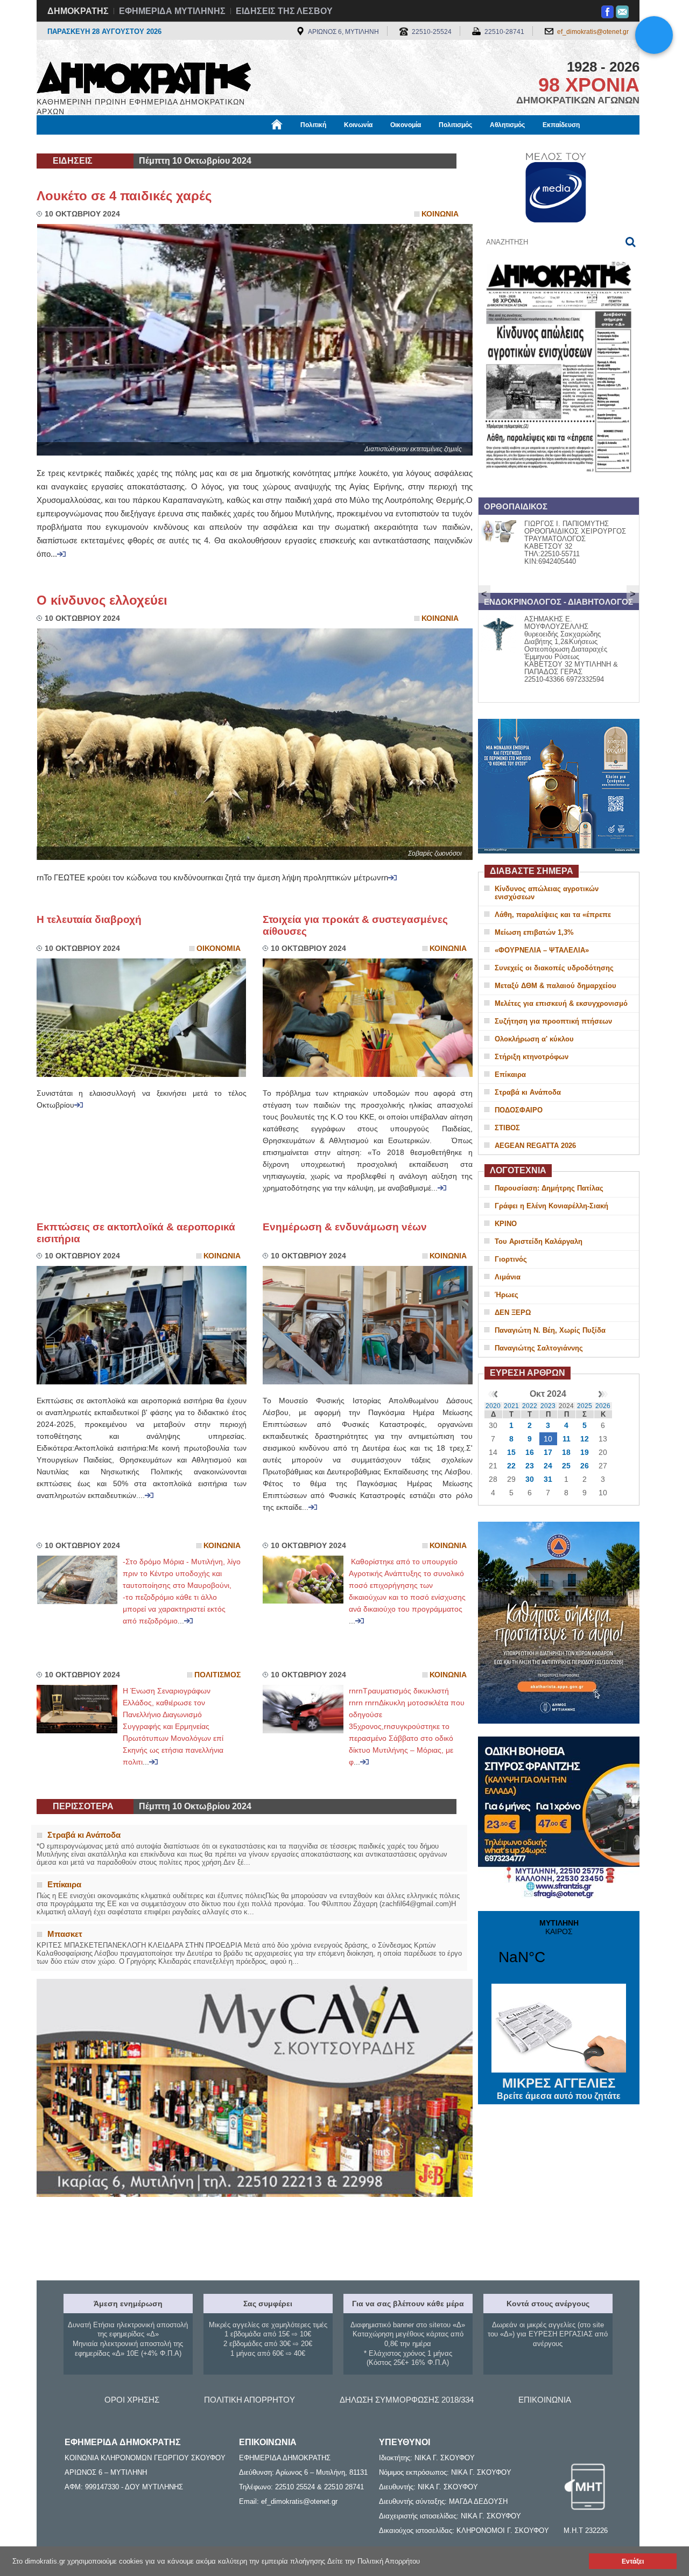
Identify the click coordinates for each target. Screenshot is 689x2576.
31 (548, 1479)
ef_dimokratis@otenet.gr (593, 32)
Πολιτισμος (217, 1675)
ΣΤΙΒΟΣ (507, 1128)
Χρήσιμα (256, 144)
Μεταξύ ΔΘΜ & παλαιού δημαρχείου (556, 986)
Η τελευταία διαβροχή (89, 919)
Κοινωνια (440, 214)
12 (585, 1439)
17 (548, 1452)
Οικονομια (219, 948)
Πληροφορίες (345, 144)
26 (585, 1466)
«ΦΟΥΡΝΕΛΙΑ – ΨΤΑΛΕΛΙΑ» (542, 950)
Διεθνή (297, 144)
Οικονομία (406, 125)
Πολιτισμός (455, 125)
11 (567, 1439)
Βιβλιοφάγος (172, 144)
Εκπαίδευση (561, 125)
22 (511, 1466)
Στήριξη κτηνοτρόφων (532, 1057)
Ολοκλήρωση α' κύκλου (534, 1039)
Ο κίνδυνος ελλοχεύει (102, 600)
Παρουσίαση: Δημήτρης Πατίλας (549, 1188)
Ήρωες (507, 1295)
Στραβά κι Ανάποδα (528, 1092)
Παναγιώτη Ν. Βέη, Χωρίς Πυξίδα (550, 1330)
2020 (493, 1406)
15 (511, 1452)
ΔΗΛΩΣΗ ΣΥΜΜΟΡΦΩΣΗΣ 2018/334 (407, 2400)
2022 (530, 1406)
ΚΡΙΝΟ (506, 1224)
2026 (603, 1406)
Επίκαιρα (510, 1074)
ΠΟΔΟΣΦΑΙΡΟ (519, 1110)
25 (566, 1466)
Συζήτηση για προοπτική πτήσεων (553, 1021)
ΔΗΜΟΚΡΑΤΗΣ (78, 11)
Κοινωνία (358, 125)
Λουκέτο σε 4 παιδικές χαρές (124, 196)
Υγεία (217, 144)
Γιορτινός (511, 1259)
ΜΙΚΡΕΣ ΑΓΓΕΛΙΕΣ (559, 2088)
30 (530, 1479)
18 (566, 1452)
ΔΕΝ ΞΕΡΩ (513, 1312)
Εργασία (122, 144)
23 (530, 1466)
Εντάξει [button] (633, 2561)
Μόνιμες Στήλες (68, 144)
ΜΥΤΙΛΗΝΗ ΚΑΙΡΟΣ (559, 1949)
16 (530, 1452)
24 (548, 1466)
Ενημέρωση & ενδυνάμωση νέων (345, 1227)
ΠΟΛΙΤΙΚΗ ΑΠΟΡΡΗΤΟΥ (249, 2400)
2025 (585, 1406)
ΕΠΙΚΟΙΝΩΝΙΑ (545, 2400)
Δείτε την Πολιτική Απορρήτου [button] (374, 2561)
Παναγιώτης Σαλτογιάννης (539, 1348)
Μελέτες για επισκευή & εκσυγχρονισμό (561, 1003)
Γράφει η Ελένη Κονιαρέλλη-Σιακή (551, 1206)
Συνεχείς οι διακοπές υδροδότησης (554, 968)
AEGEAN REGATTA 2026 (535, 1146)
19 (585, 1452)
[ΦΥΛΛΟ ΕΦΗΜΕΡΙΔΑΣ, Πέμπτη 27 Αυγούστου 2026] (559, 486)
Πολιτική (313, 125)
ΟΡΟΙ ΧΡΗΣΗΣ (132, 2400)
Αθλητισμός (507, 125)
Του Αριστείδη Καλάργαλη (539, 1241)
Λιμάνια (508, 1277)
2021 (511, 1406)
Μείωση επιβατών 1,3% (534, 932)
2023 (548, 1406)
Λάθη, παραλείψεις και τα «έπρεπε (553, 915)
